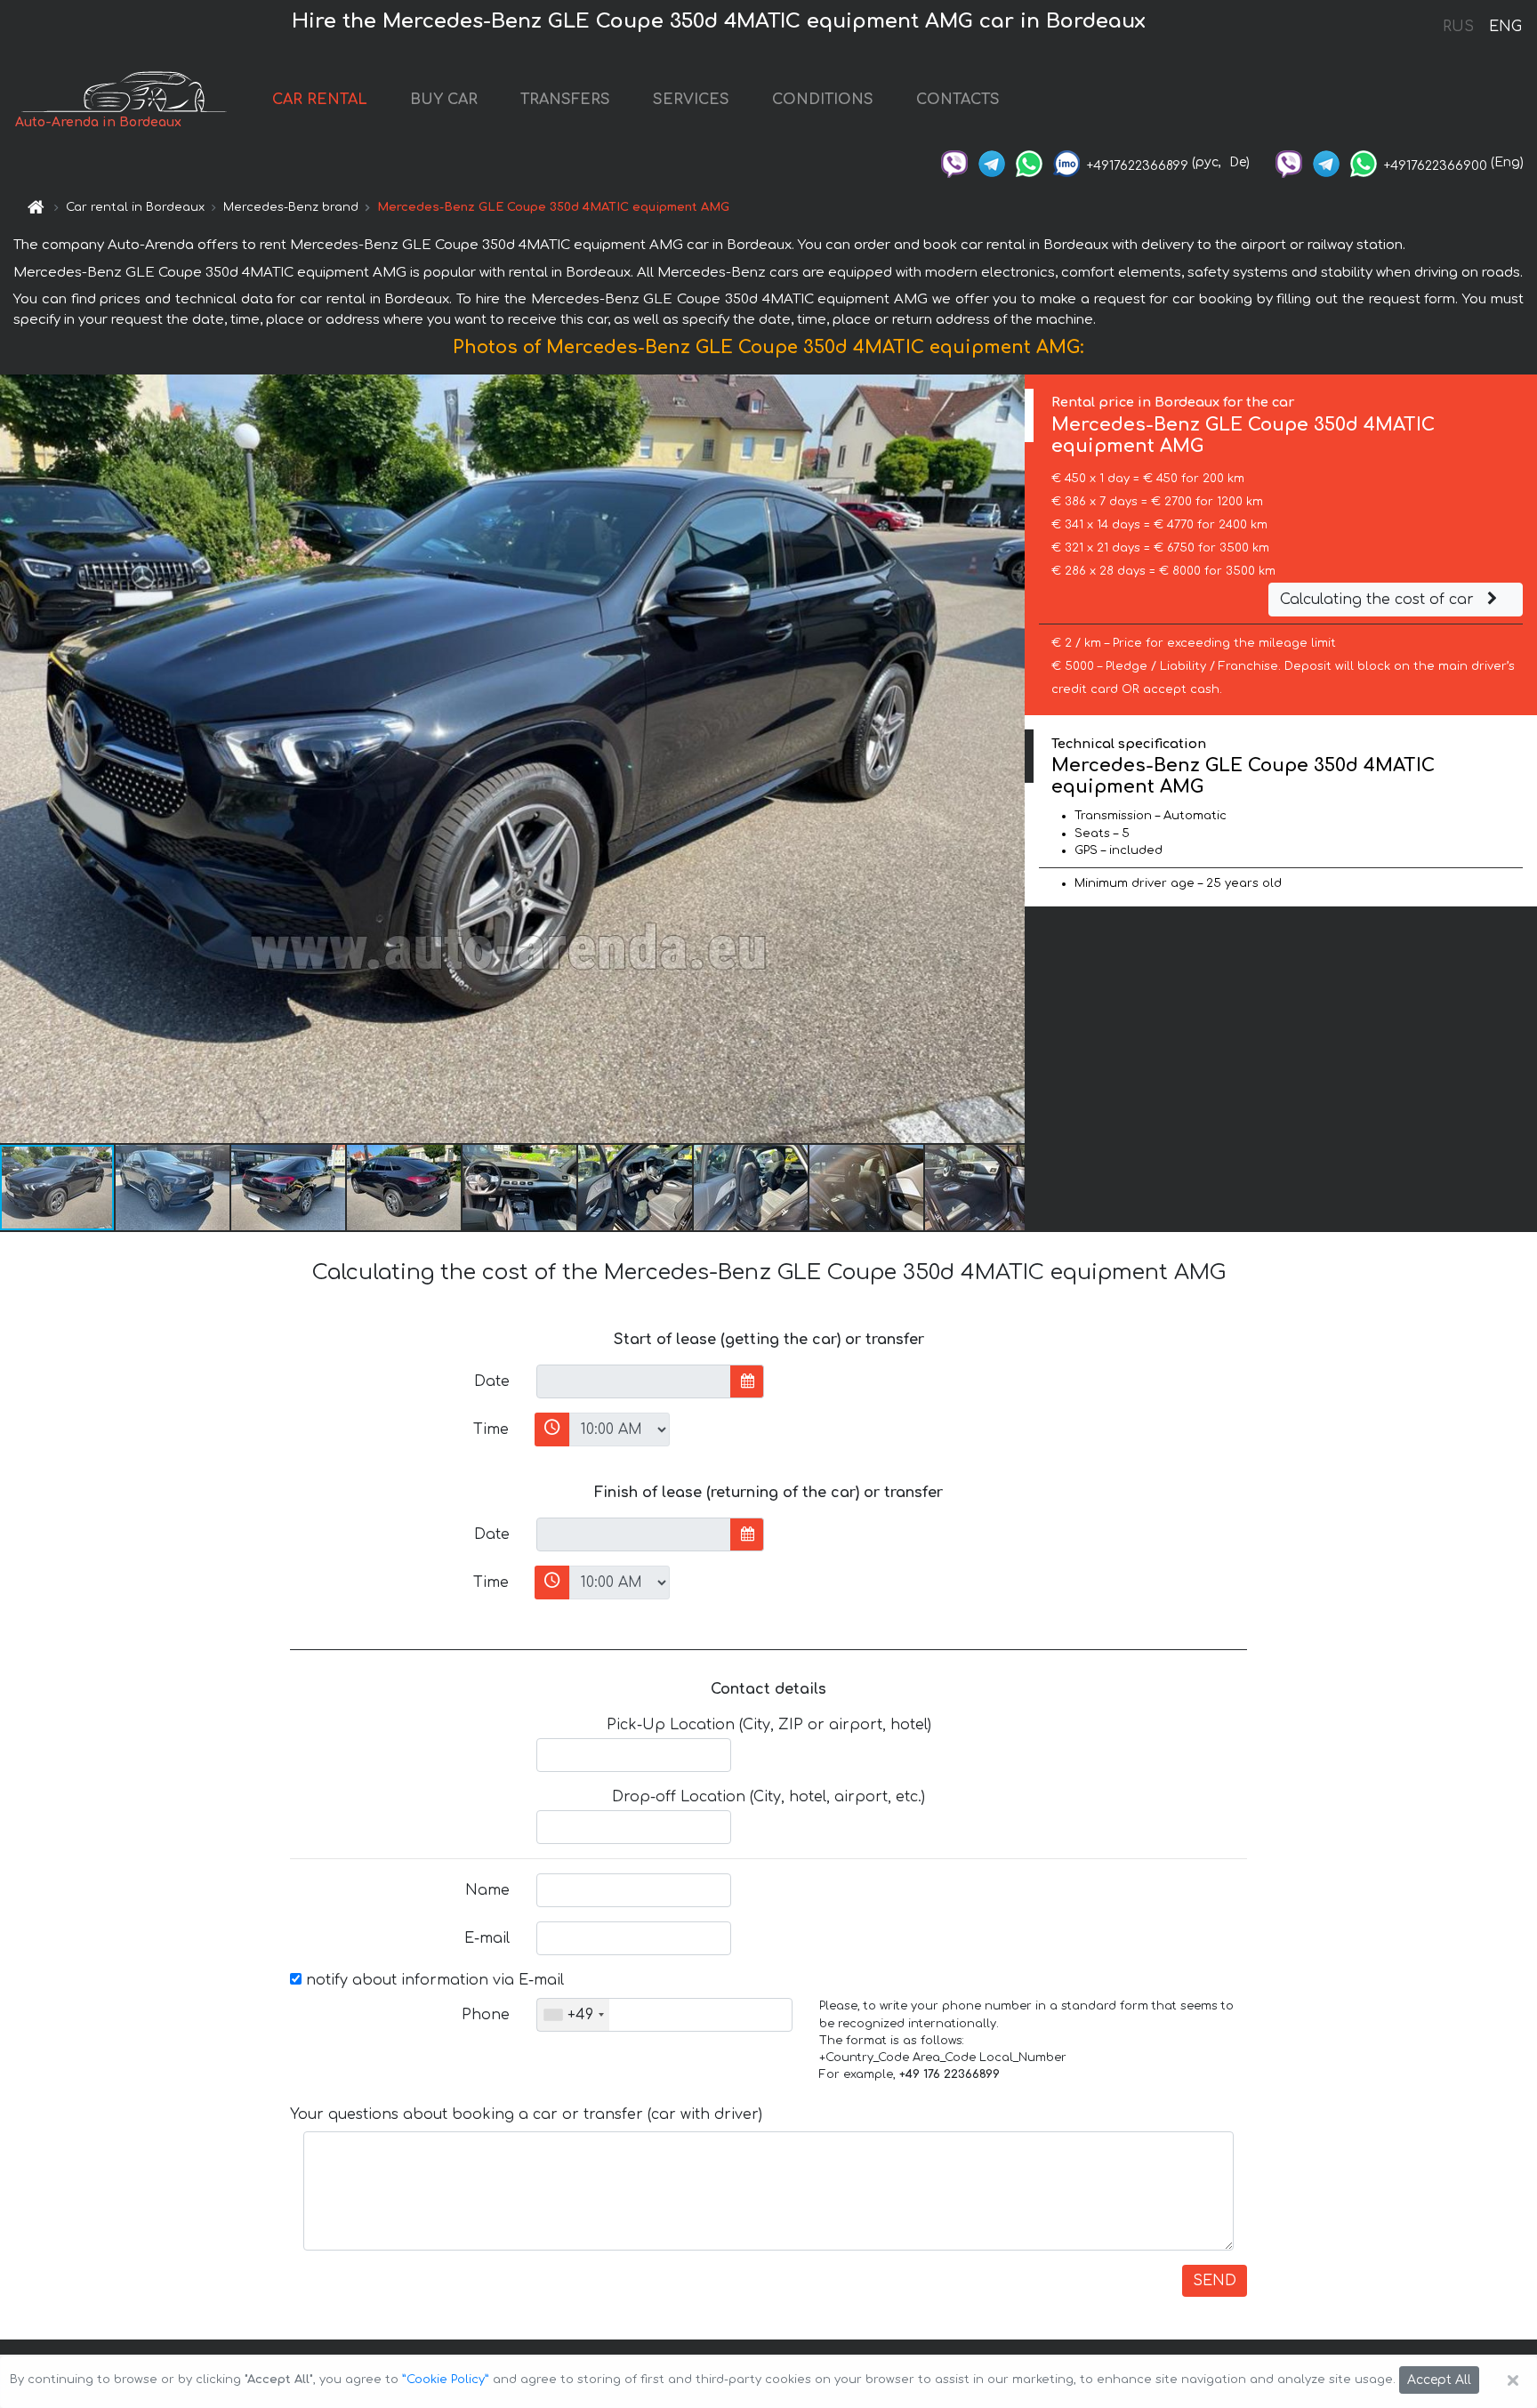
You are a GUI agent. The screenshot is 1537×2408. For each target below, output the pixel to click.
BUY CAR (444, 100)
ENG (1505, 27)
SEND (1215, 2281)
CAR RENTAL (320, 100)
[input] (634, 1381)
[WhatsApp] (1029, 162)
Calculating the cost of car (1379, 600)
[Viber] (954, 162)
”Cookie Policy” (446, 2380)
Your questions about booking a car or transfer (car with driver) (526, 2114)
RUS (1458, 27)
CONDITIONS (823, 100)
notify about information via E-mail (433, 1980)
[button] (173, 1188)
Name (487, 1890)
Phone (486, 2015)
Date (492, 1381)
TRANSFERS (565, 100)
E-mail (487, 1938)
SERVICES (691, 100)
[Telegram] (992, 162)
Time (491, 1429)
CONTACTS (958, 100)
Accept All (1439, 2380)
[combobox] (573, 2015)
